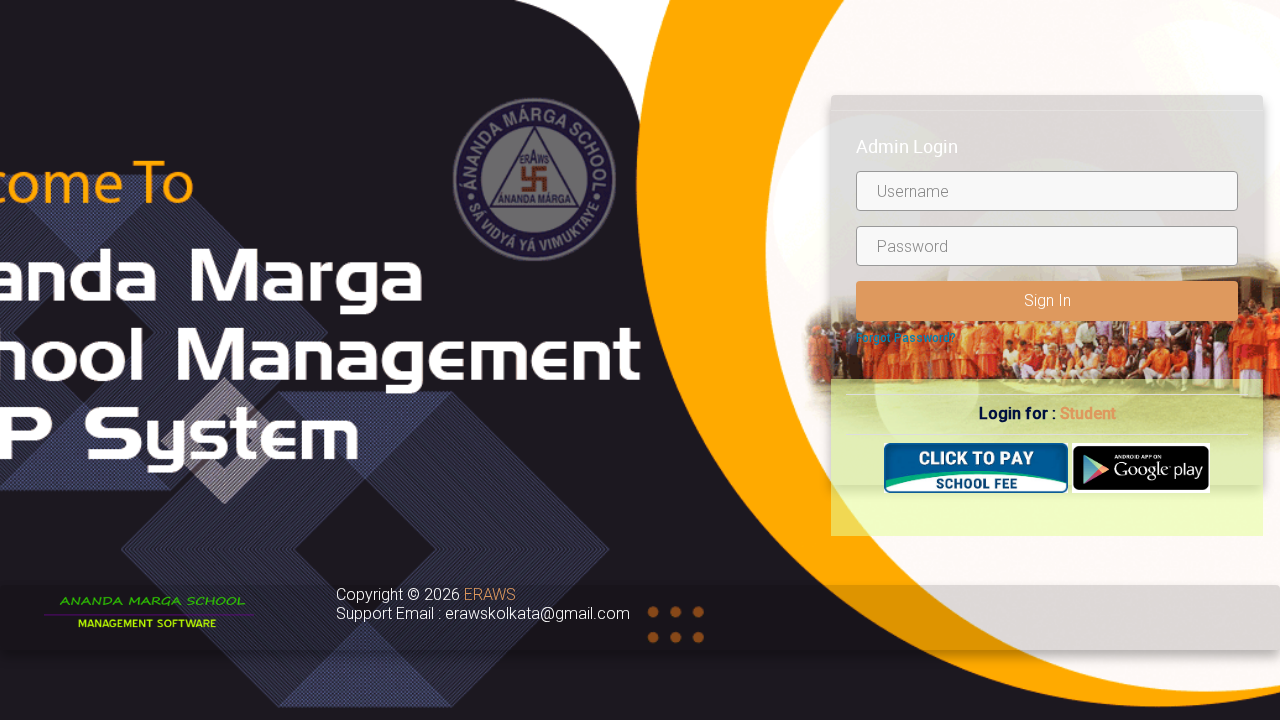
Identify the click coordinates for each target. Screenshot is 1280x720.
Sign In (1047, 300)
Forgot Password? (906, 338)
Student (1088, 413)
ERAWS (490, 594)
